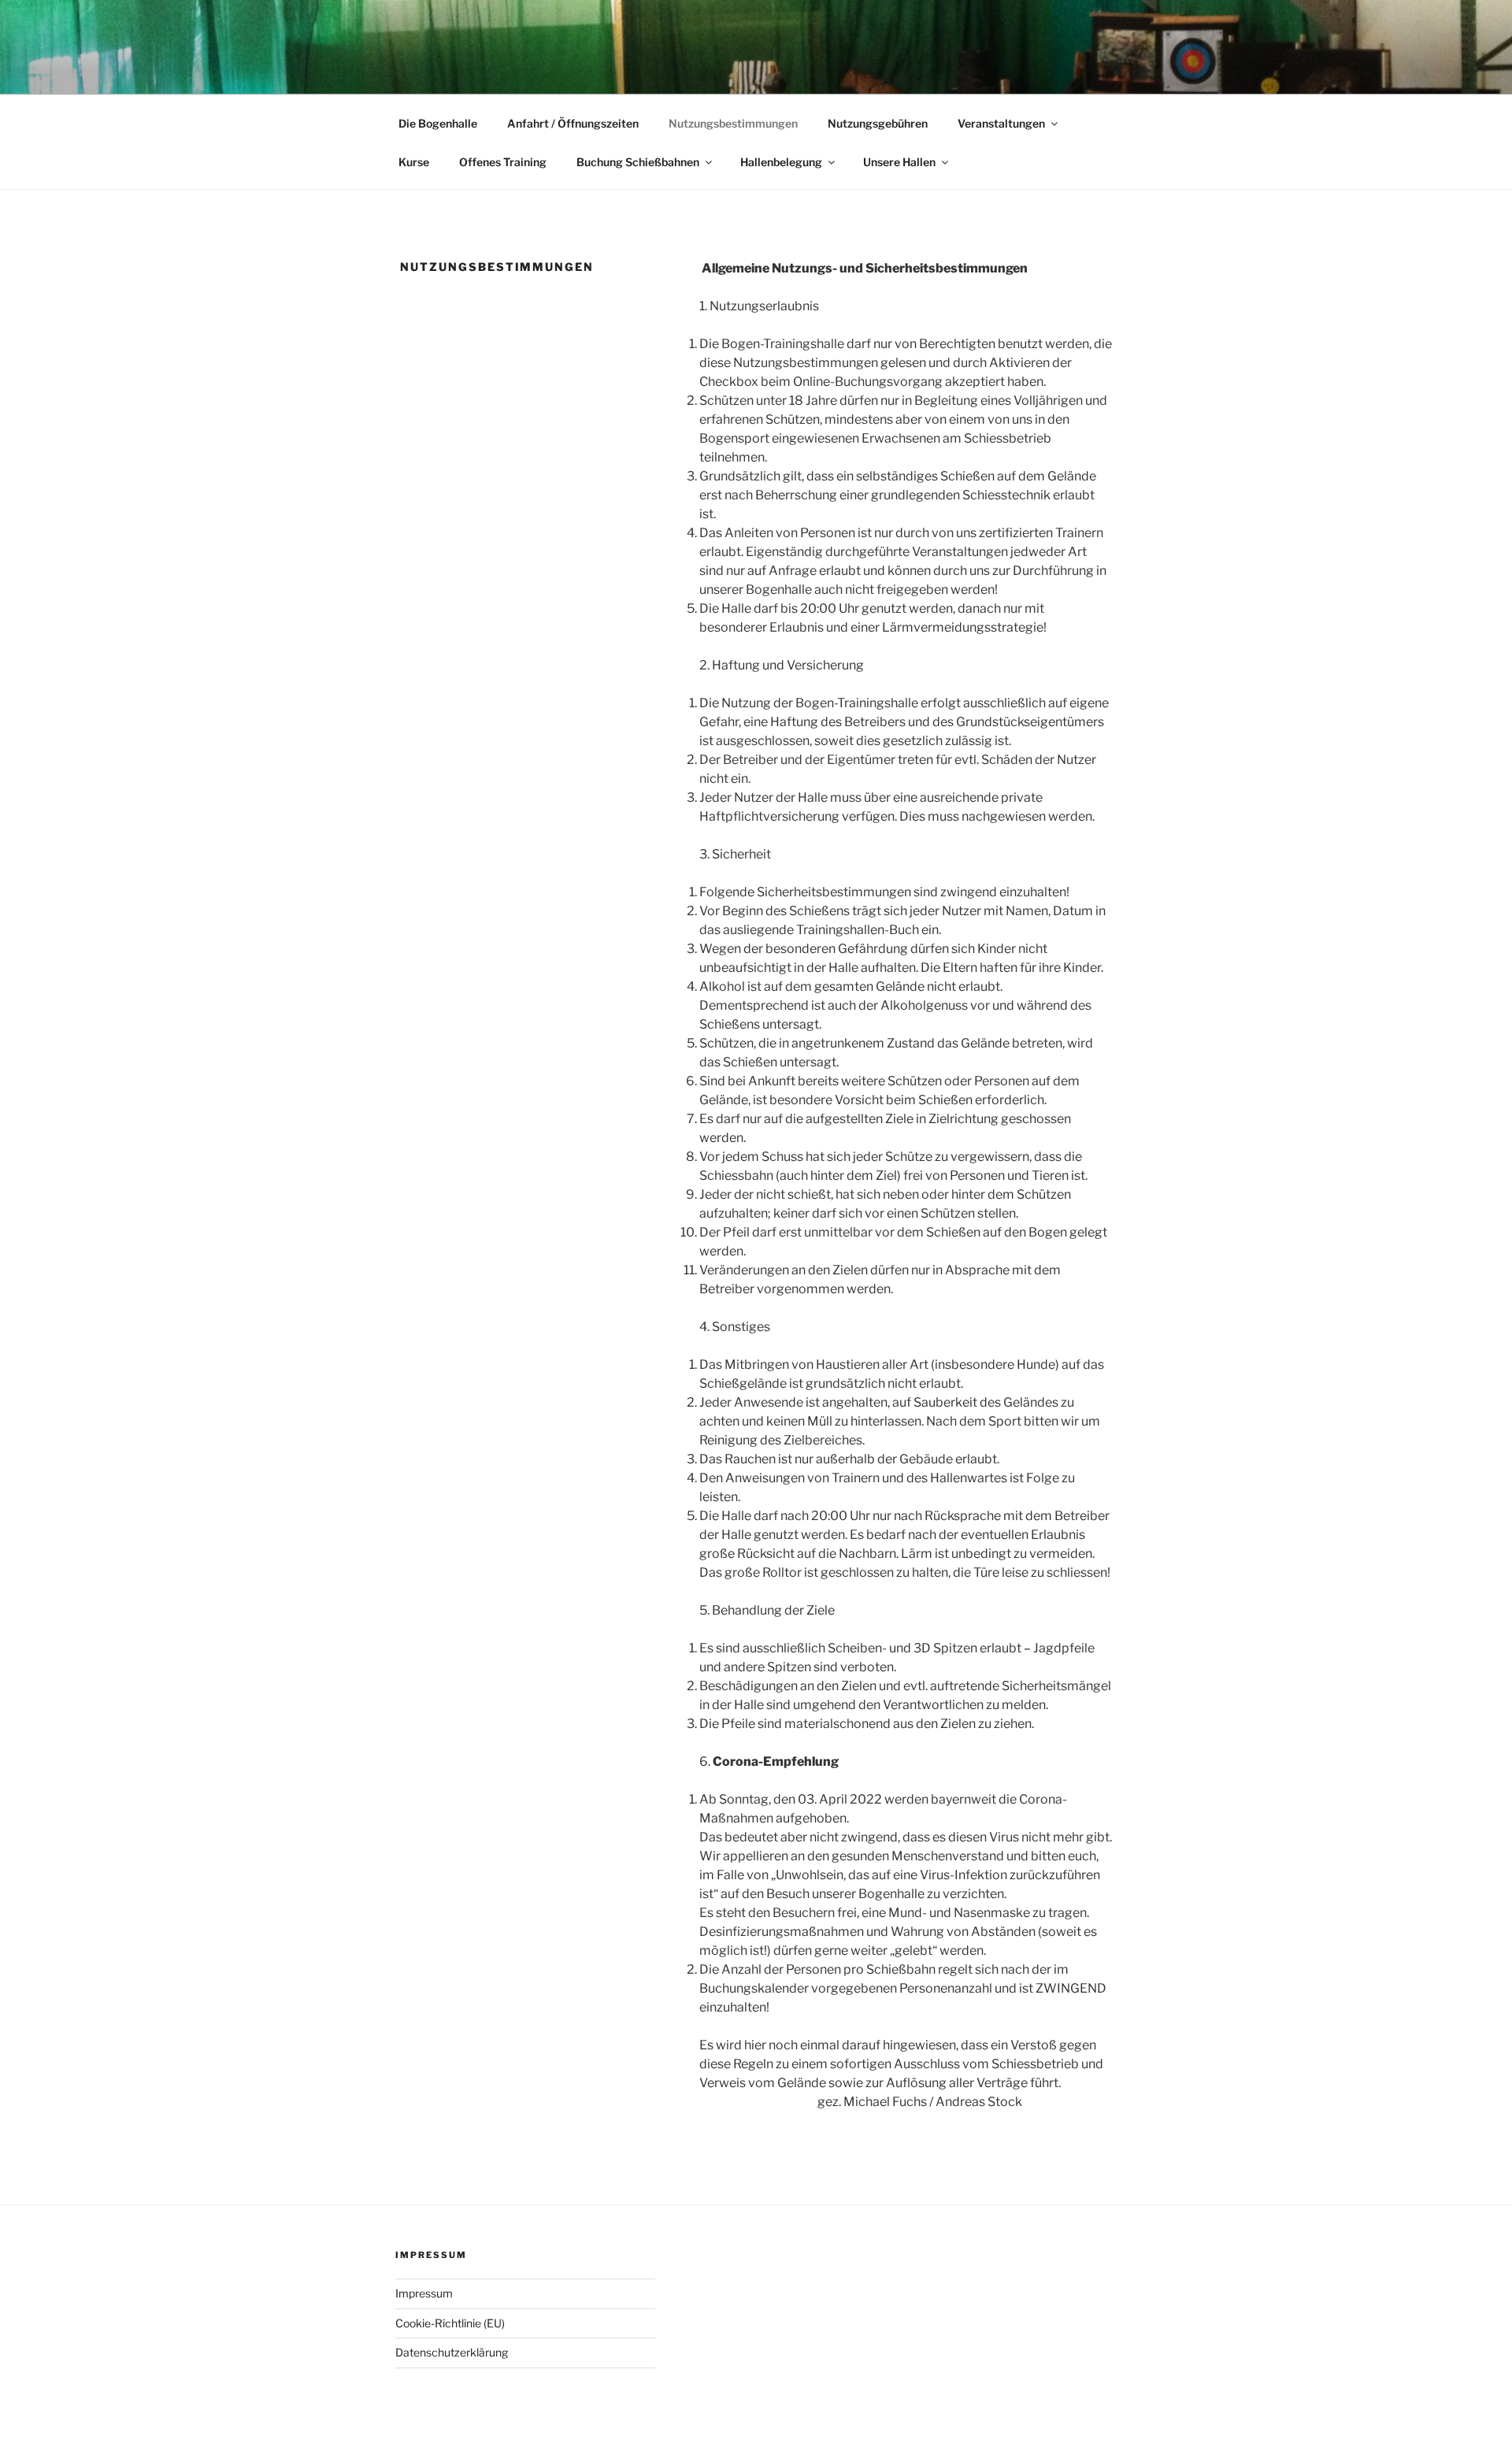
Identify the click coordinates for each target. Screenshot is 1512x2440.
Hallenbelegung (781, 162)
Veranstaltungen (1001, 123)
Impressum (424, 2293)
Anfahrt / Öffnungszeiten (573, 123)
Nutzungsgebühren (878, 123)
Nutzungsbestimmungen (733, 123)
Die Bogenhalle (438, 123)
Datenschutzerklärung (452, 2352)
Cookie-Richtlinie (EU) (450, 2323)
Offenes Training (503, 162)
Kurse (414, 162)
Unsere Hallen (899, 162)
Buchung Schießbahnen (638, 162)
